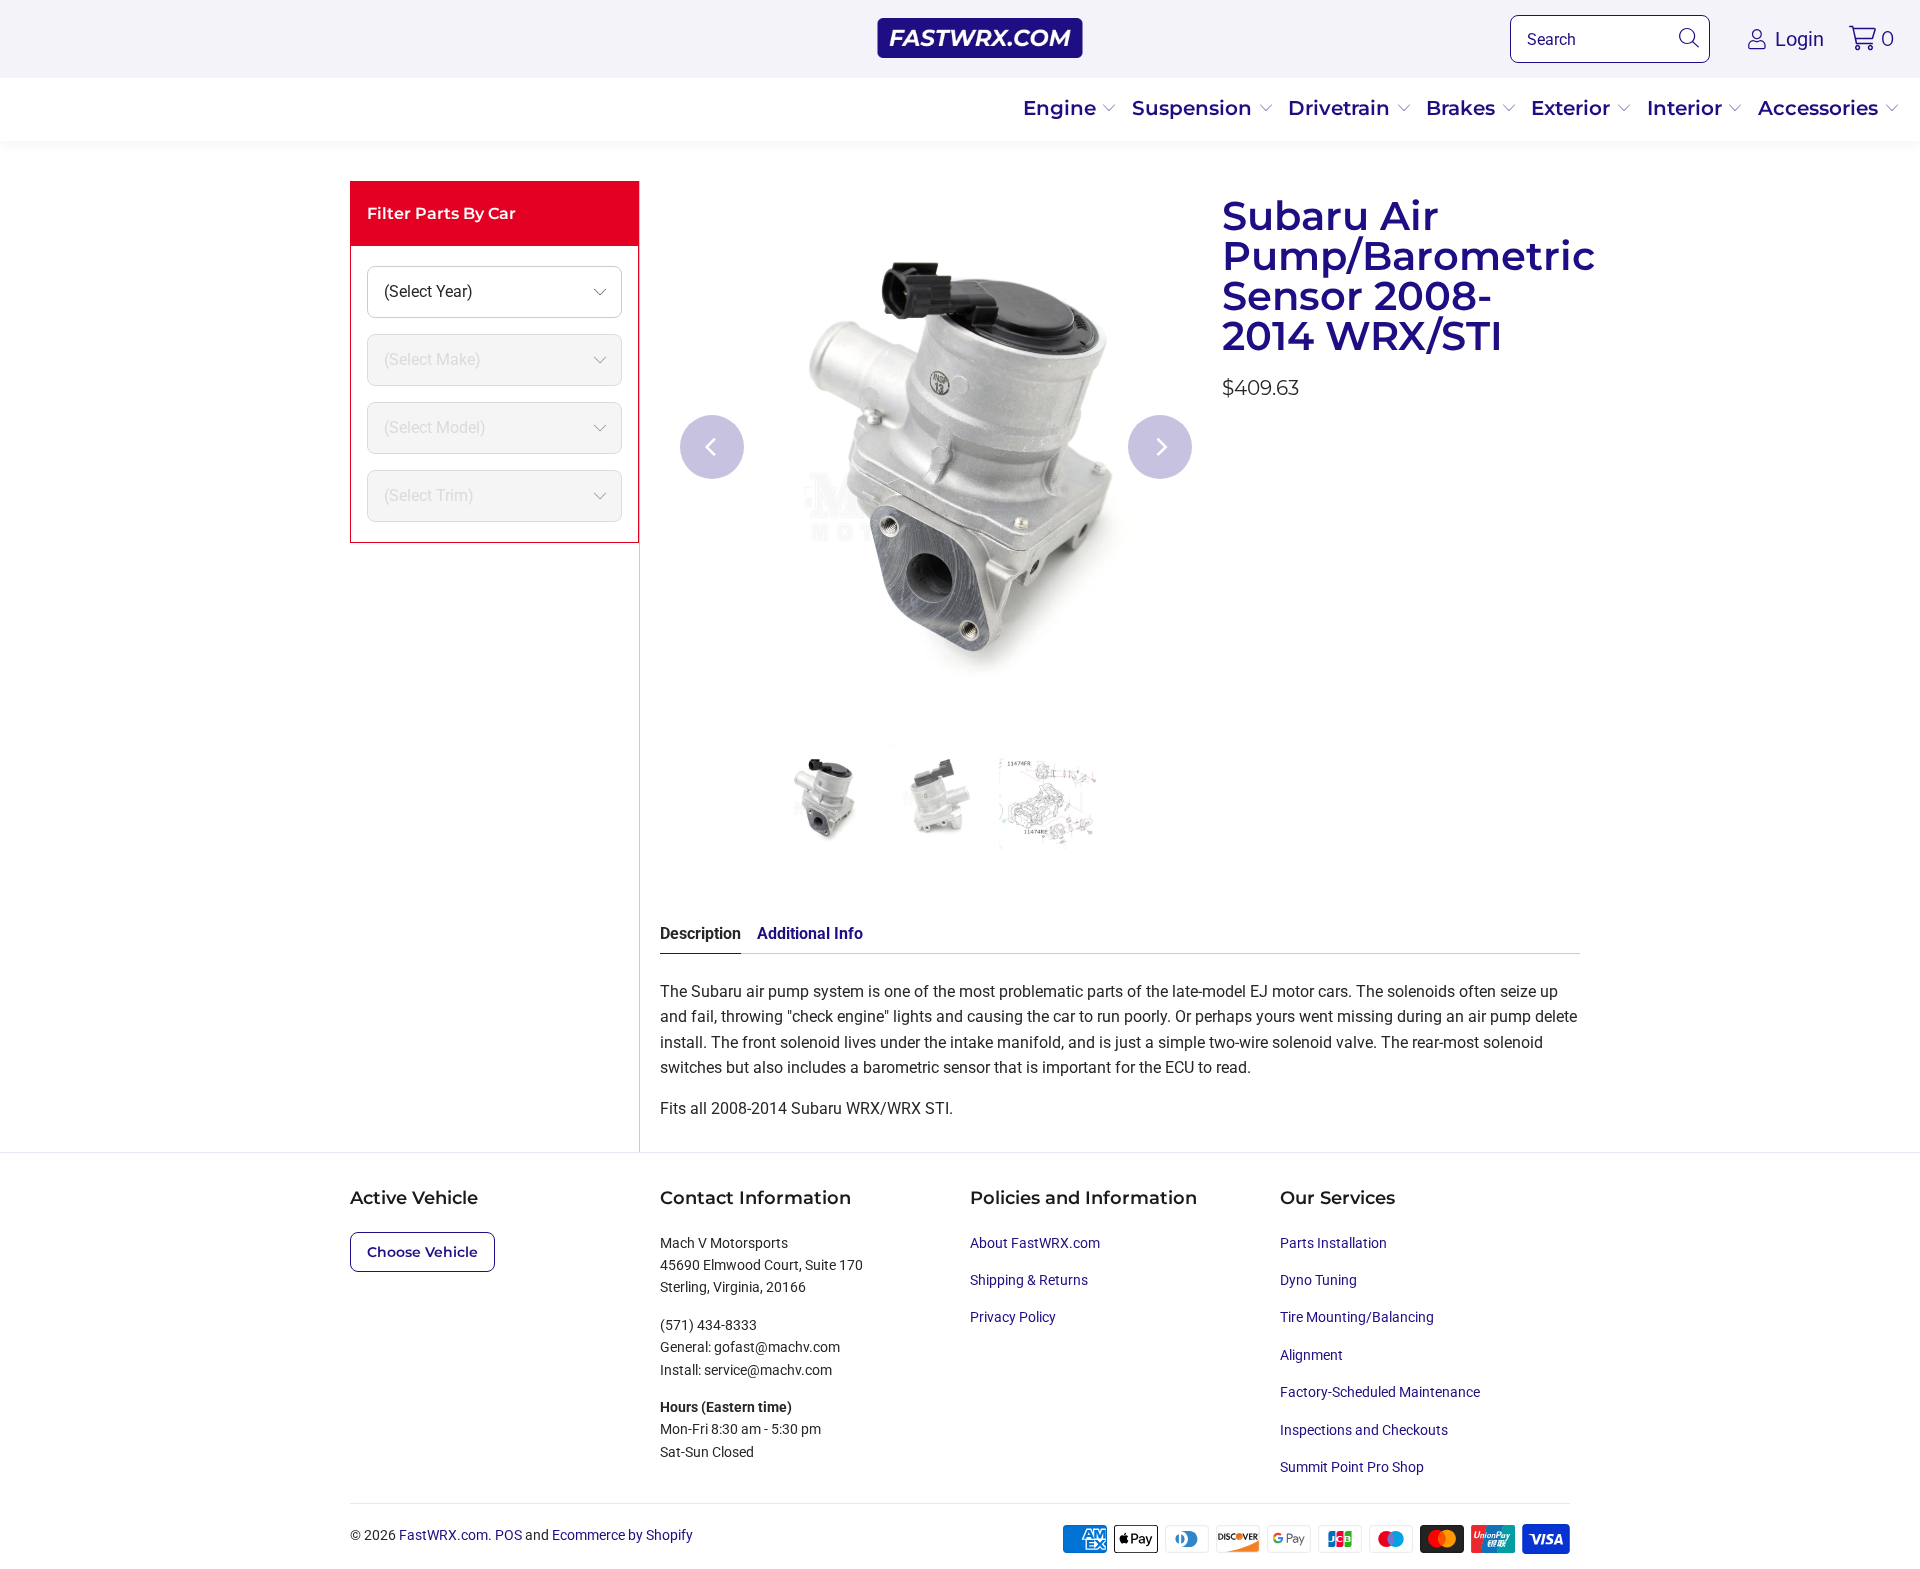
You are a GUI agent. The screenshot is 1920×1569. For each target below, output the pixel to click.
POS (508, 1535)
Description (700, 933)
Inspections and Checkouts (1364, 1430)
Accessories (1821, 108)
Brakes (1463, 108)
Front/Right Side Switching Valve (1348, 493)
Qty (1234, 606)
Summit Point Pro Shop (1352, 1467)
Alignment (1311, 1355)
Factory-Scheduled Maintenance (1380, 1392)
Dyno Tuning (1318, 1280)
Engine (1062, 108)
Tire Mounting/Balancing (1357, 1317)
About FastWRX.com (1035, 1243)
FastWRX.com (443, 1535)
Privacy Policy (1013, 1317)
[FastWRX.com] (980, 39)
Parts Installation (1333, 1243)
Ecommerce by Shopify (622, 1535)
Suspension (1195, 108)
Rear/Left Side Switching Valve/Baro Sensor (1385, 547)
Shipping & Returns (1029, 1280)
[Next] (1160, 447)
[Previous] (712, 447)
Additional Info (810, 933)
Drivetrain (1342, 108)
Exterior (1573, 108)
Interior (1687, 108)
